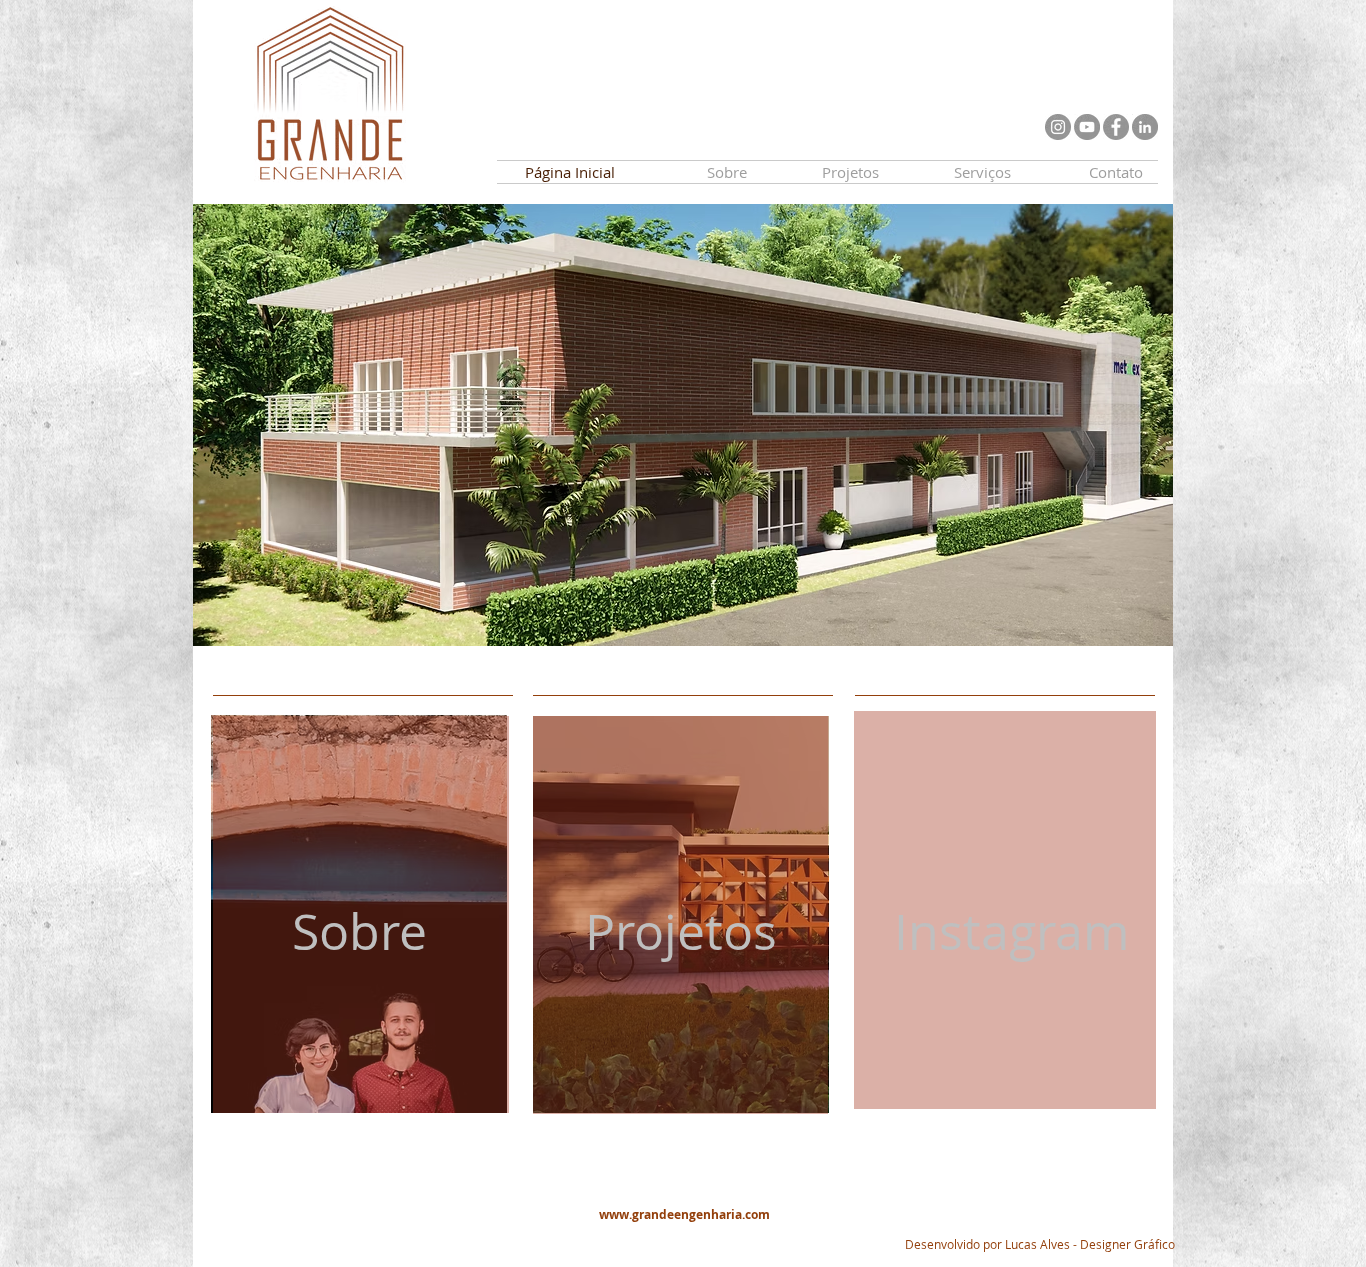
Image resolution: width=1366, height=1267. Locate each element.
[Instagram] (1058, 127)
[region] (363, 921)
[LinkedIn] (1145, 127)
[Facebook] (1116, 127)
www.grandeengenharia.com (684, 1214)
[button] (683, 425)
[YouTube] (1087, 127)
